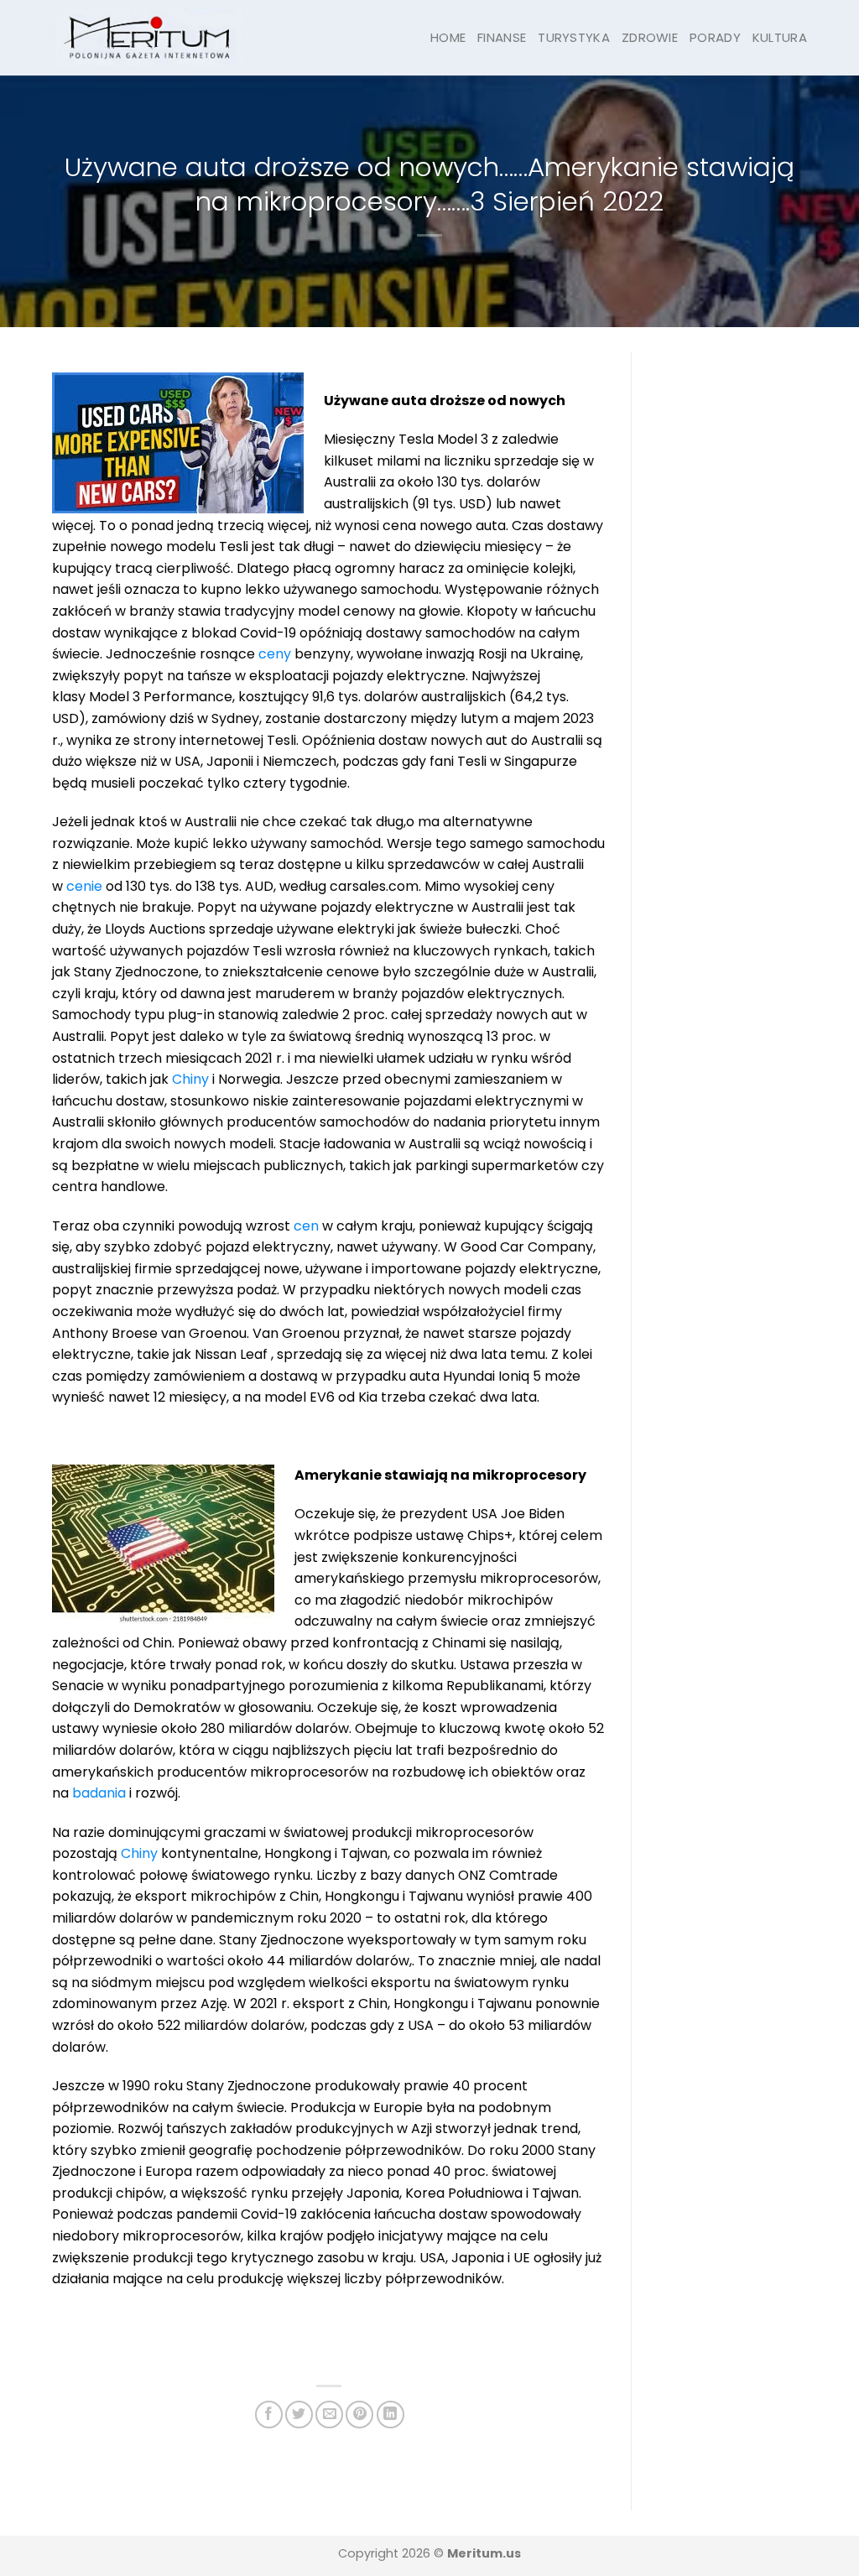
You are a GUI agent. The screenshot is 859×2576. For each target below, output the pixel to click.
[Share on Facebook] (269, 2415)
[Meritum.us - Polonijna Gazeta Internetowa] (148, 37)
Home (448, 37)
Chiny (190, 1079)
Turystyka (574, 37)
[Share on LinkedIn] (390, 2415)
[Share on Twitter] (299, 2415)
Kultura (780, 37)
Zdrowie (650, 37)
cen (306, 1226)
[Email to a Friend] (329, 2415)
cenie (84, 886)
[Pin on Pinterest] (359, 2415)
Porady (715, 37)
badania (99, 1793)
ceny (275, 654)
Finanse (502, 37)
